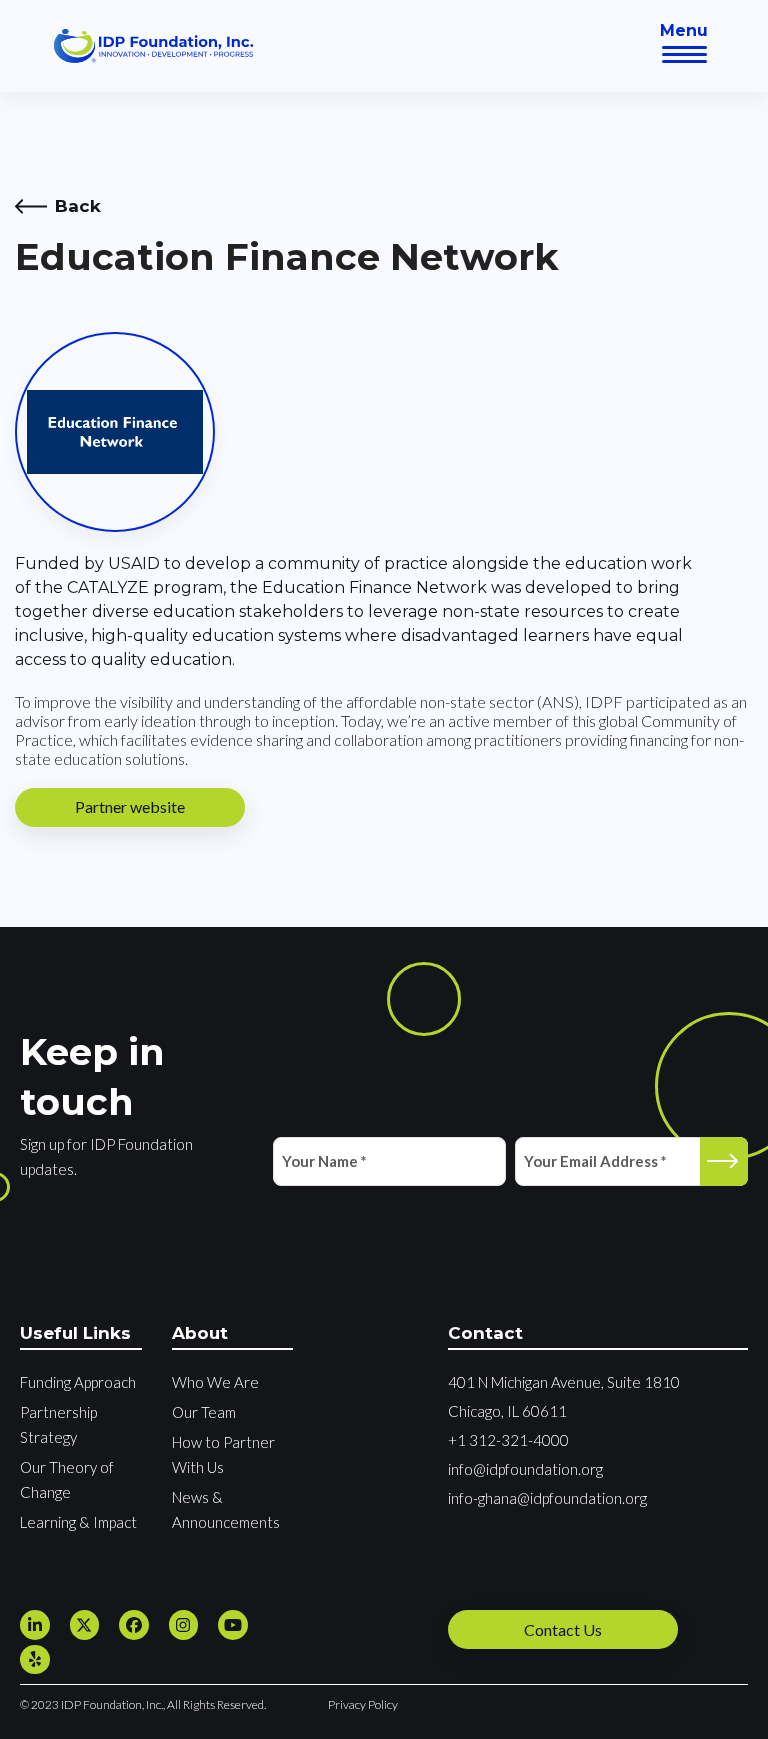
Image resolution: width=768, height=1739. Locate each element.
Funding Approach (78, 1382)
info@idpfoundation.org (525, 1469)
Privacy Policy (363, 1704)
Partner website (130, 806)
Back (78, 206)
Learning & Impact (78, 1522)
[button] (684, 54)
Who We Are (215, 1382)
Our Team (204, 1412)
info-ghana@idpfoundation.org (547, 1498)
